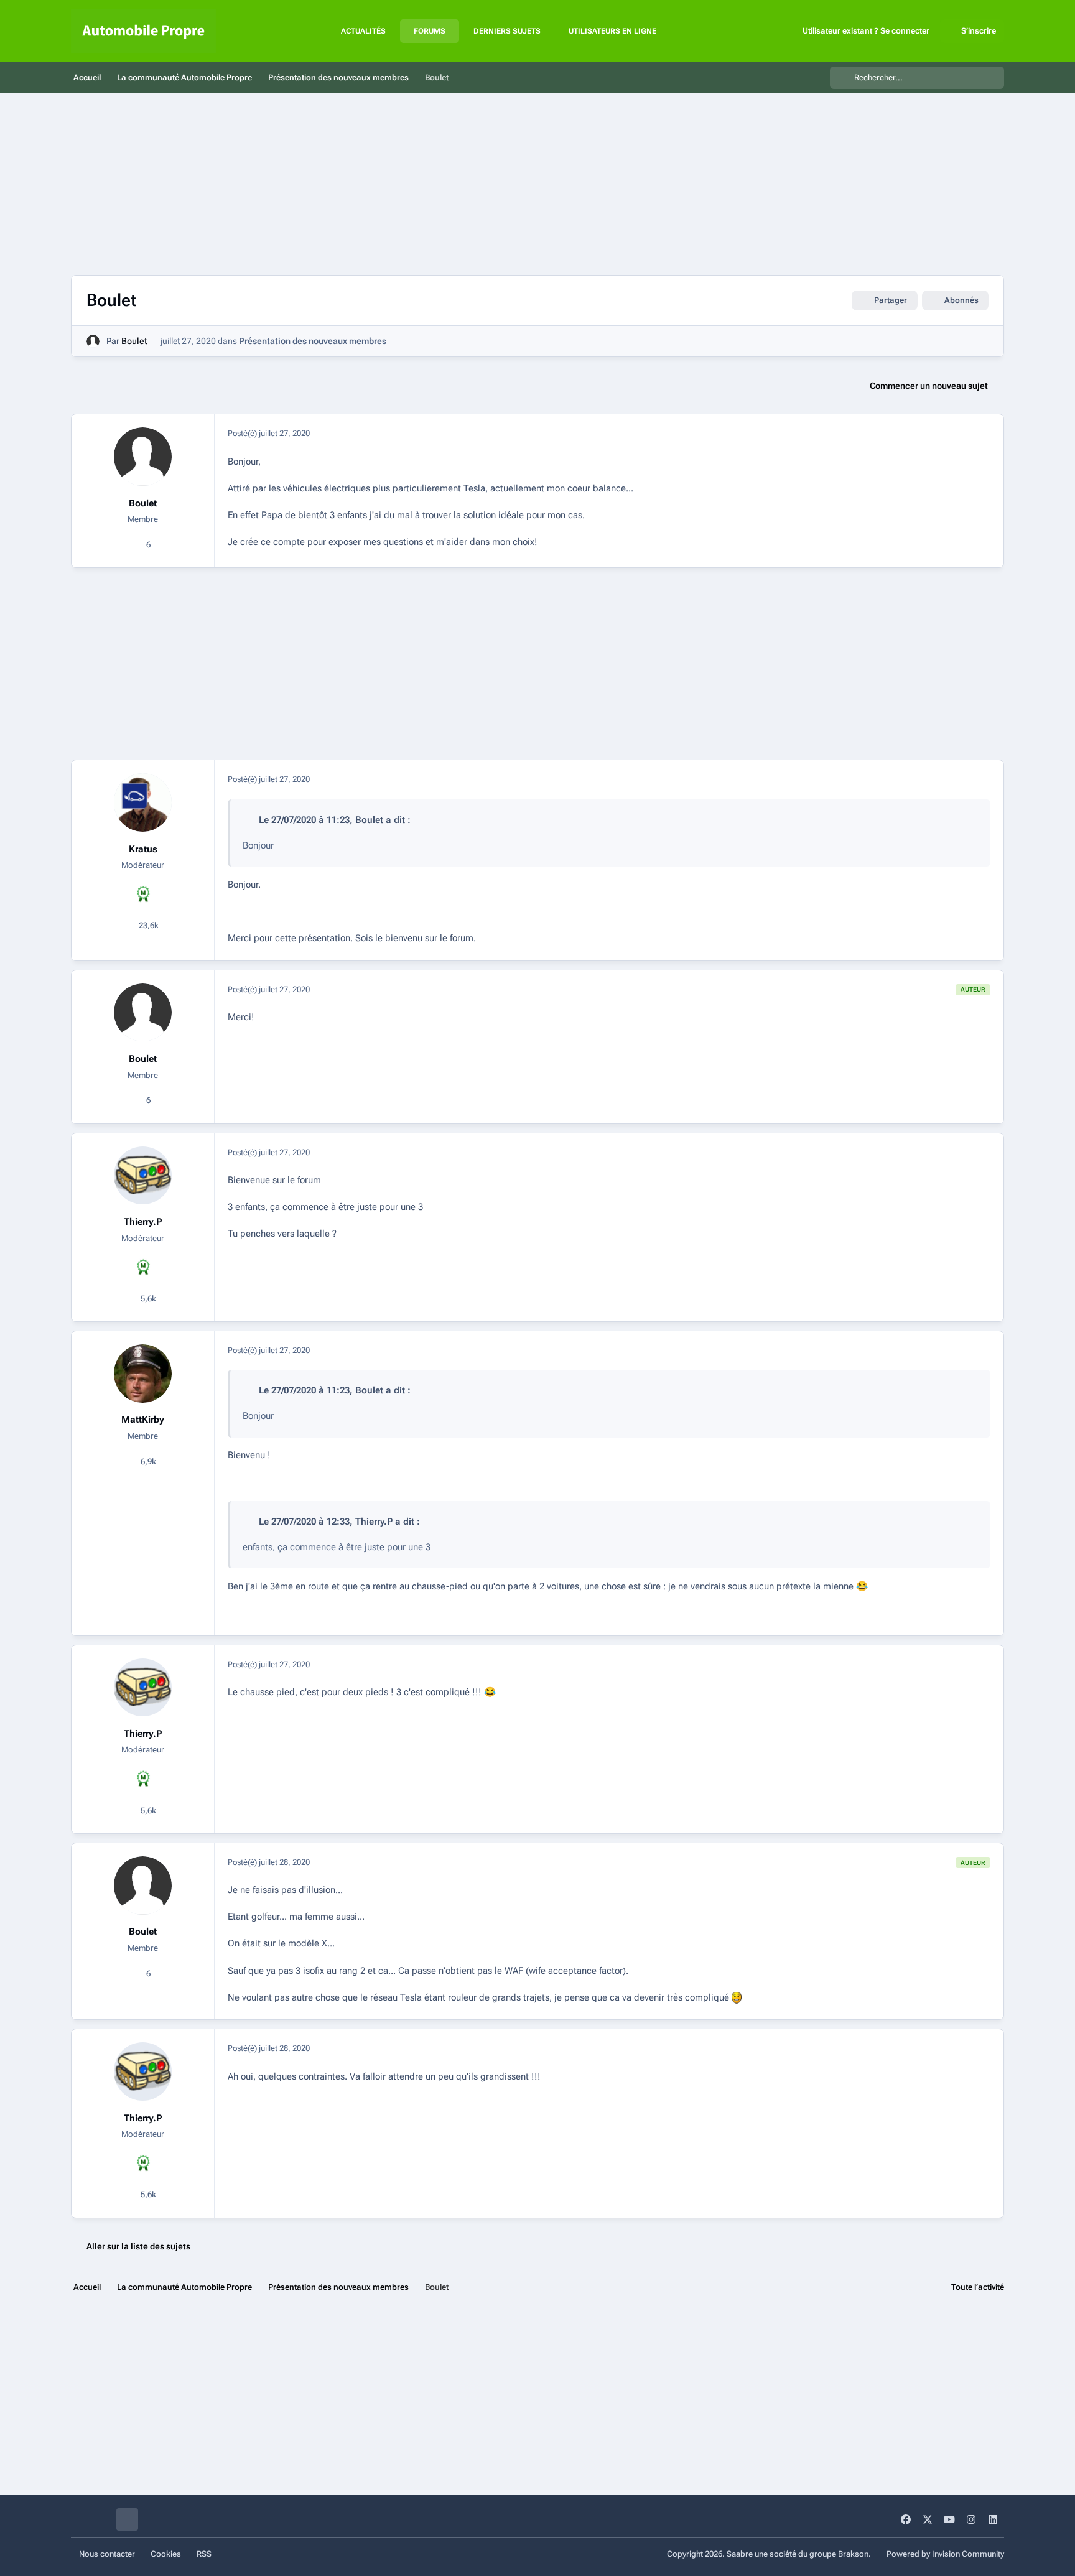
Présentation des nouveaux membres (313, 341)
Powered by (945, 2554)
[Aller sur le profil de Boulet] (93, 341)
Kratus (143, 849)
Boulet (134, 341)
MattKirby (143, 1420)
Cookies (166, 2554)
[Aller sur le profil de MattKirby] (143, 1374)
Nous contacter (107, 2554)
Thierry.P (143, 1222)
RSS (204, 2554)
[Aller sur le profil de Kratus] (143, 802)
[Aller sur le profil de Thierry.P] (143, 1176)
